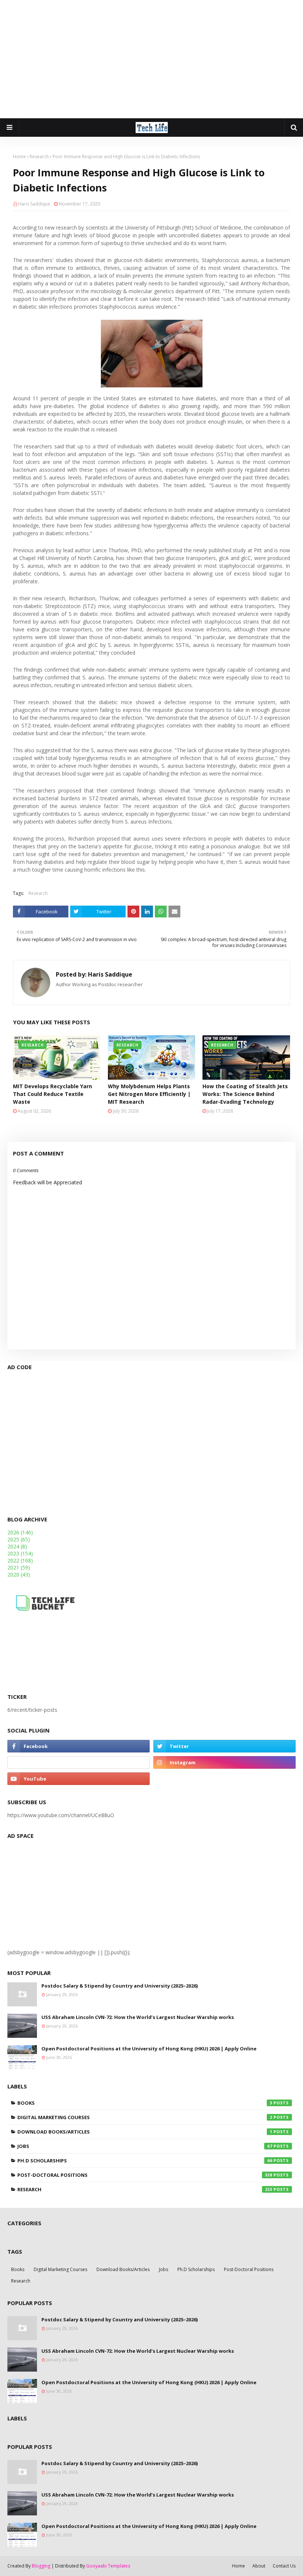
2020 (19, 1574)
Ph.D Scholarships (145, 2161)
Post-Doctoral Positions (145, 2175)
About (259, 2566)
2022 (20, 1560)
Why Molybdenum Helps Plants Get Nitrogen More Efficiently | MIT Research (149, 1094)
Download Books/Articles (145, 2132)
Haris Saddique (34, 204)
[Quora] (79, 1762)
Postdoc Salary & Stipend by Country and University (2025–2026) (120, 1986)
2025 (19, 1539)
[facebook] (79, 1746)
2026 (20, 1532)
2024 (17, 1546)
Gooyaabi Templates (108, 2566)
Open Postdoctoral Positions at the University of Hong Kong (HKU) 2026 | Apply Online (149, 2049)
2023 (20, 1553)
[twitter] (224, 1746)
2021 (19, 1567)
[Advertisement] (151, 59)
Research (39, 157)
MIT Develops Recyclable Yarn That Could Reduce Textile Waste (52, 1094)
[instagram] (224, 1762)
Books (145, 2103)
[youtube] (79, 1779)
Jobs (145, 2146)
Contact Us (284, 2566)
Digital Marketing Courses (145, 2117)
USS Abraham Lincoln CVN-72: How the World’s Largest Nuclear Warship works (138, 2017)
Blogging (41, 2566)
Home (19, 157)
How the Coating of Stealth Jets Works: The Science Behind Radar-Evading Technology (245, 1094)
